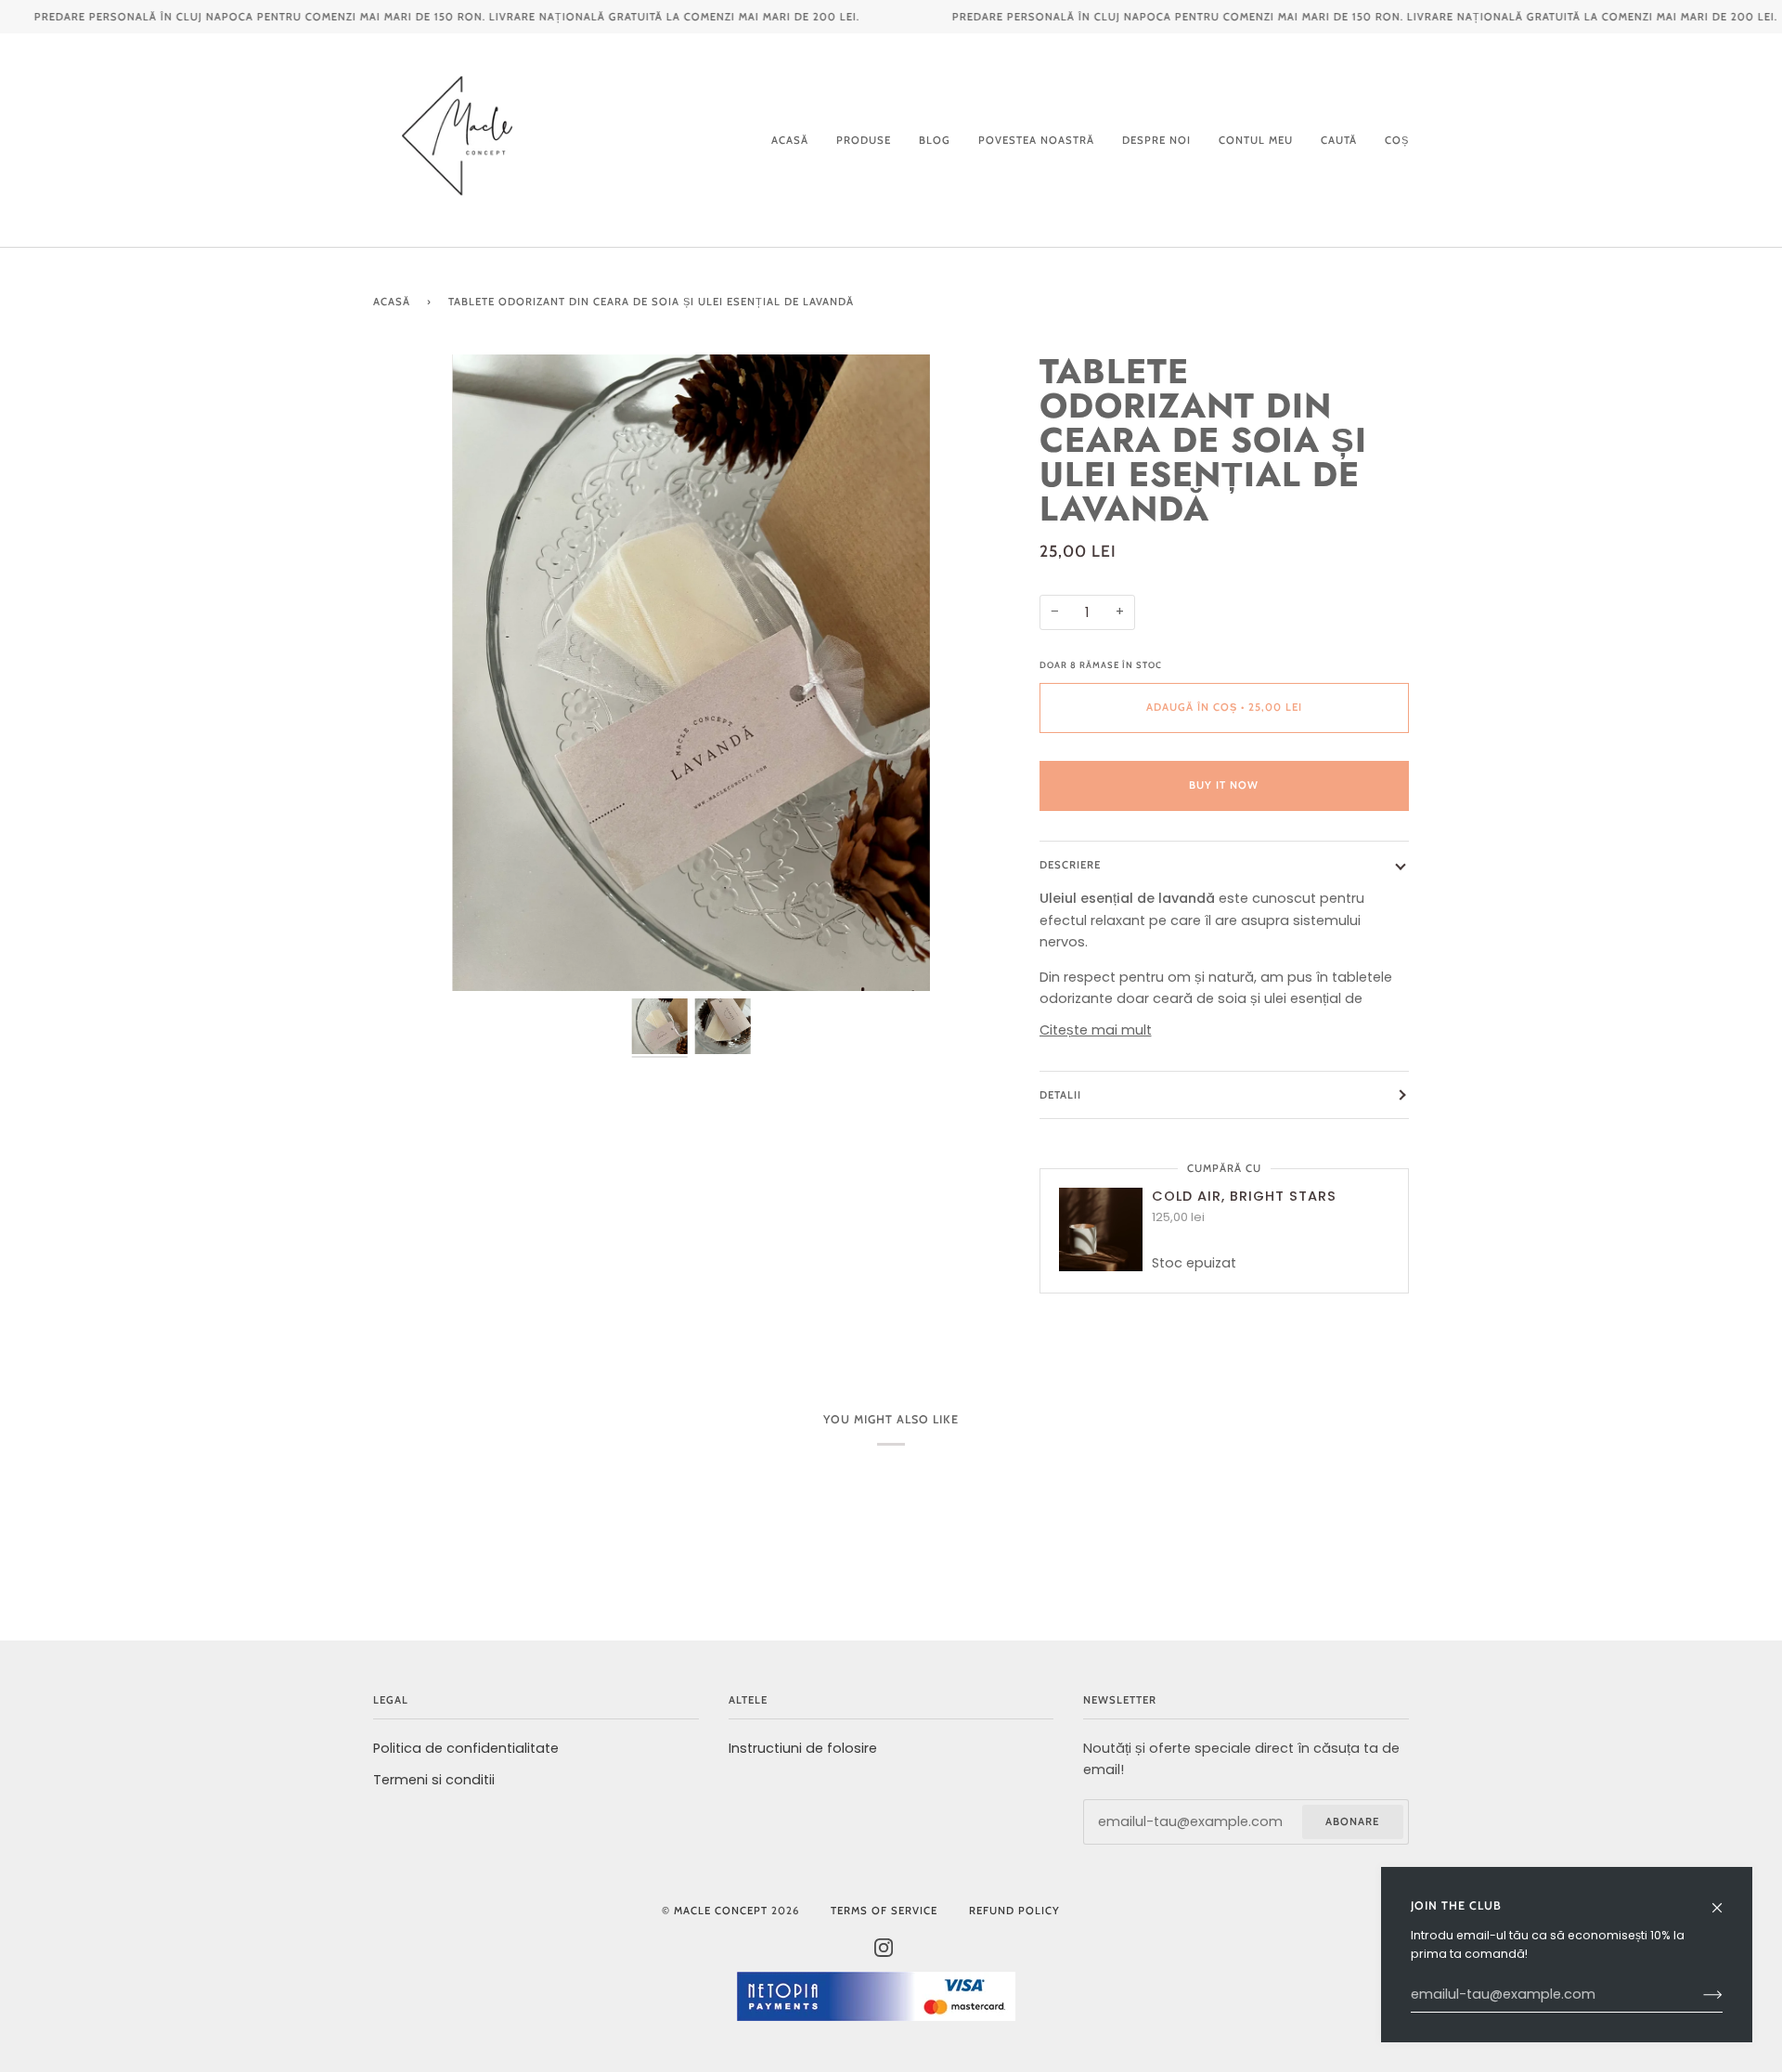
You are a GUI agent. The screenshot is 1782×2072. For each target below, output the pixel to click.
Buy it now (1224, 785)
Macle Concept (721, 1911)
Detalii (1060, 1095)
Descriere (1070, 865)
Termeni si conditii (434, 1780)
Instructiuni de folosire (803, 1748)
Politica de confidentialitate (466, 1748)
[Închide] (1725, 1899)
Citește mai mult (1096, 1030)
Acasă (392, 302)
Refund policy (1014, 1911)
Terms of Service (884, 1911)
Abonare (1352, 1821)
